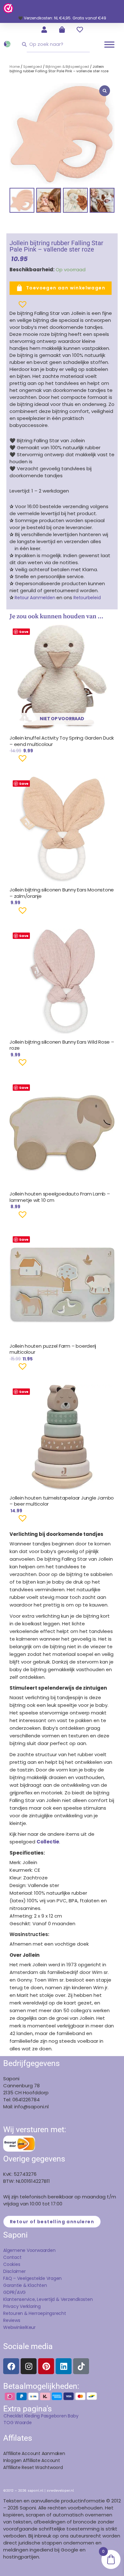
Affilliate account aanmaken (34, 2453)
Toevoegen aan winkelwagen (66, 288)
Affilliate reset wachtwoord (33, 2467)
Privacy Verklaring (22, 2306)
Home (15, 67)
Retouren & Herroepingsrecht (35, 2313)
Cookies (12, 2264)
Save (24, 632)
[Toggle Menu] (109, 44)
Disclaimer (14, 2271)
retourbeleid (86, 598)
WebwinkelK (16, 2327)
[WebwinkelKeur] (8, 8)
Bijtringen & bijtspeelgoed (67, 67)
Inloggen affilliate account (32, 2460)
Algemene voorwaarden (29, 2250)
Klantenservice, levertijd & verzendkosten (48, 2299)
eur (32, 2327)
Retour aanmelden (35, 598)
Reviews (12, 2320)
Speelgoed (33, 67)
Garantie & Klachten (25, 2285)
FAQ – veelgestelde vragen (32, 2278)
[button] (12, 307)
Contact (12, 2257)
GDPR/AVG (14, 2292)
